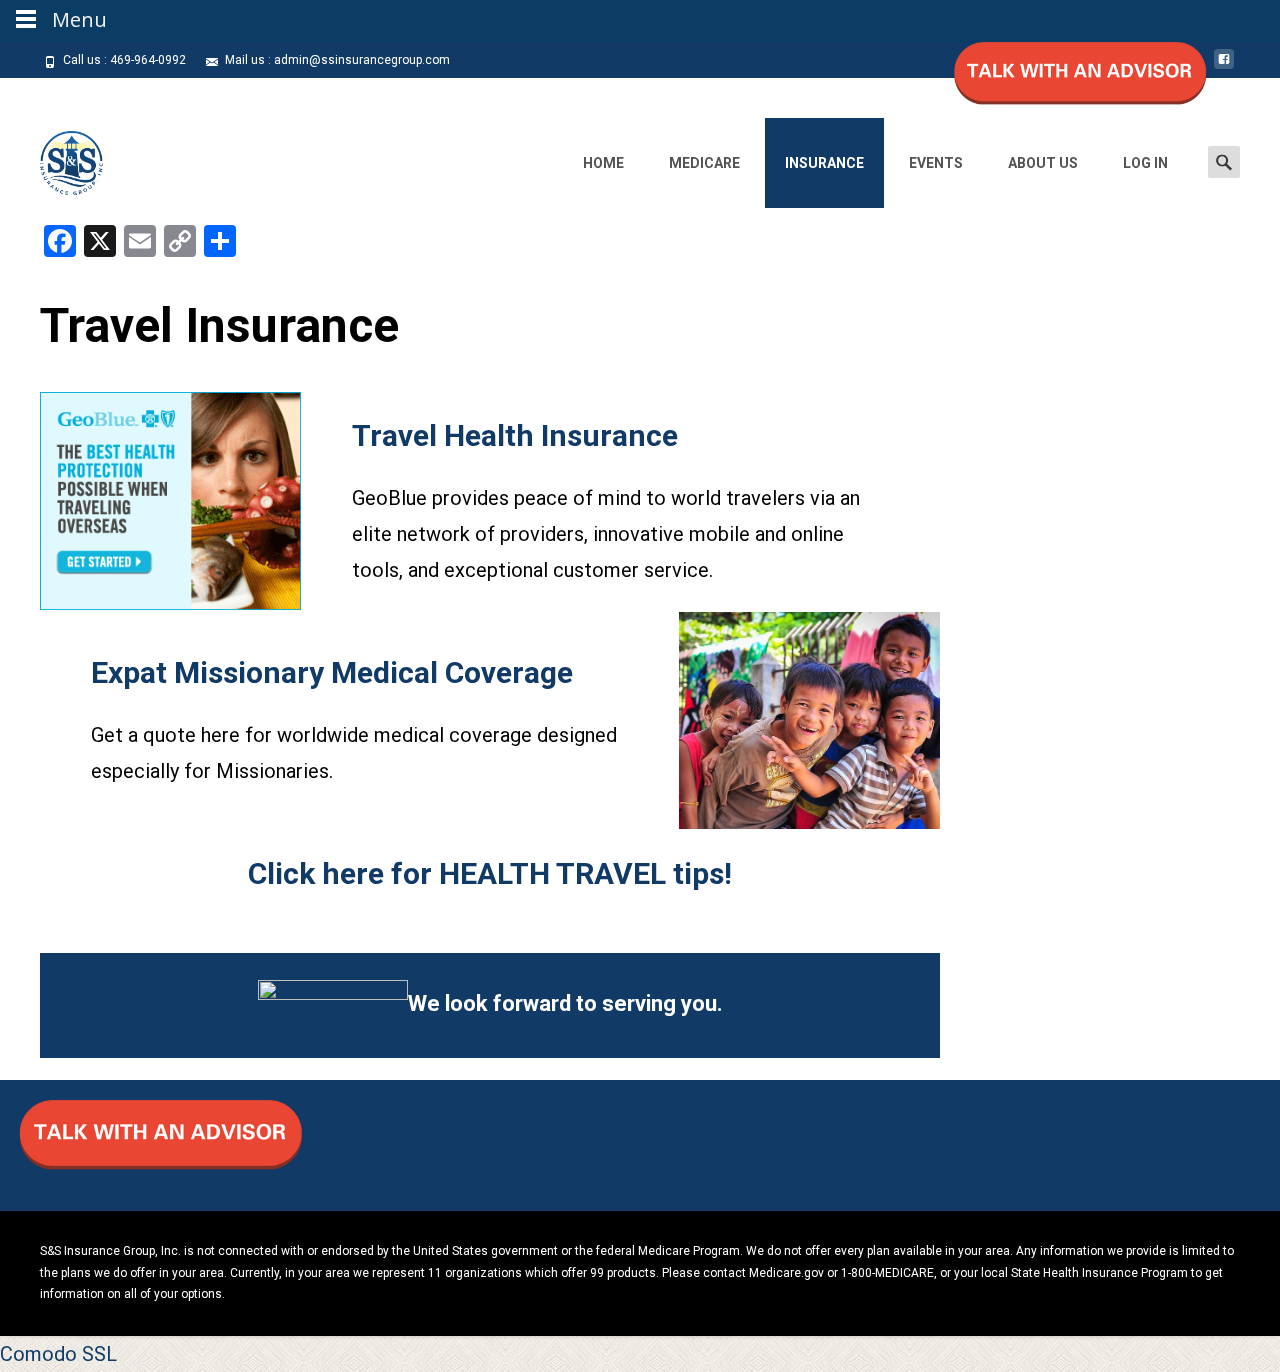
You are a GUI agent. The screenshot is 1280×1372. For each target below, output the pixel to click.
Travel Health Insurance (515, 435)
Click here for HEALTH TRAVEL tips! (490, 873)
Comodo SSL (58, 1354)
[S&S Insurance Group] (55, 158)
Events (936, 163)
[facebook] (1224, 67)
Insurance (824, 163)
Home (603, 163)
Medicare (704, 163)
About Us (1043, 163)
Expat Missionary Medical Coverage (332, 672)
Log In (1145, 163)
